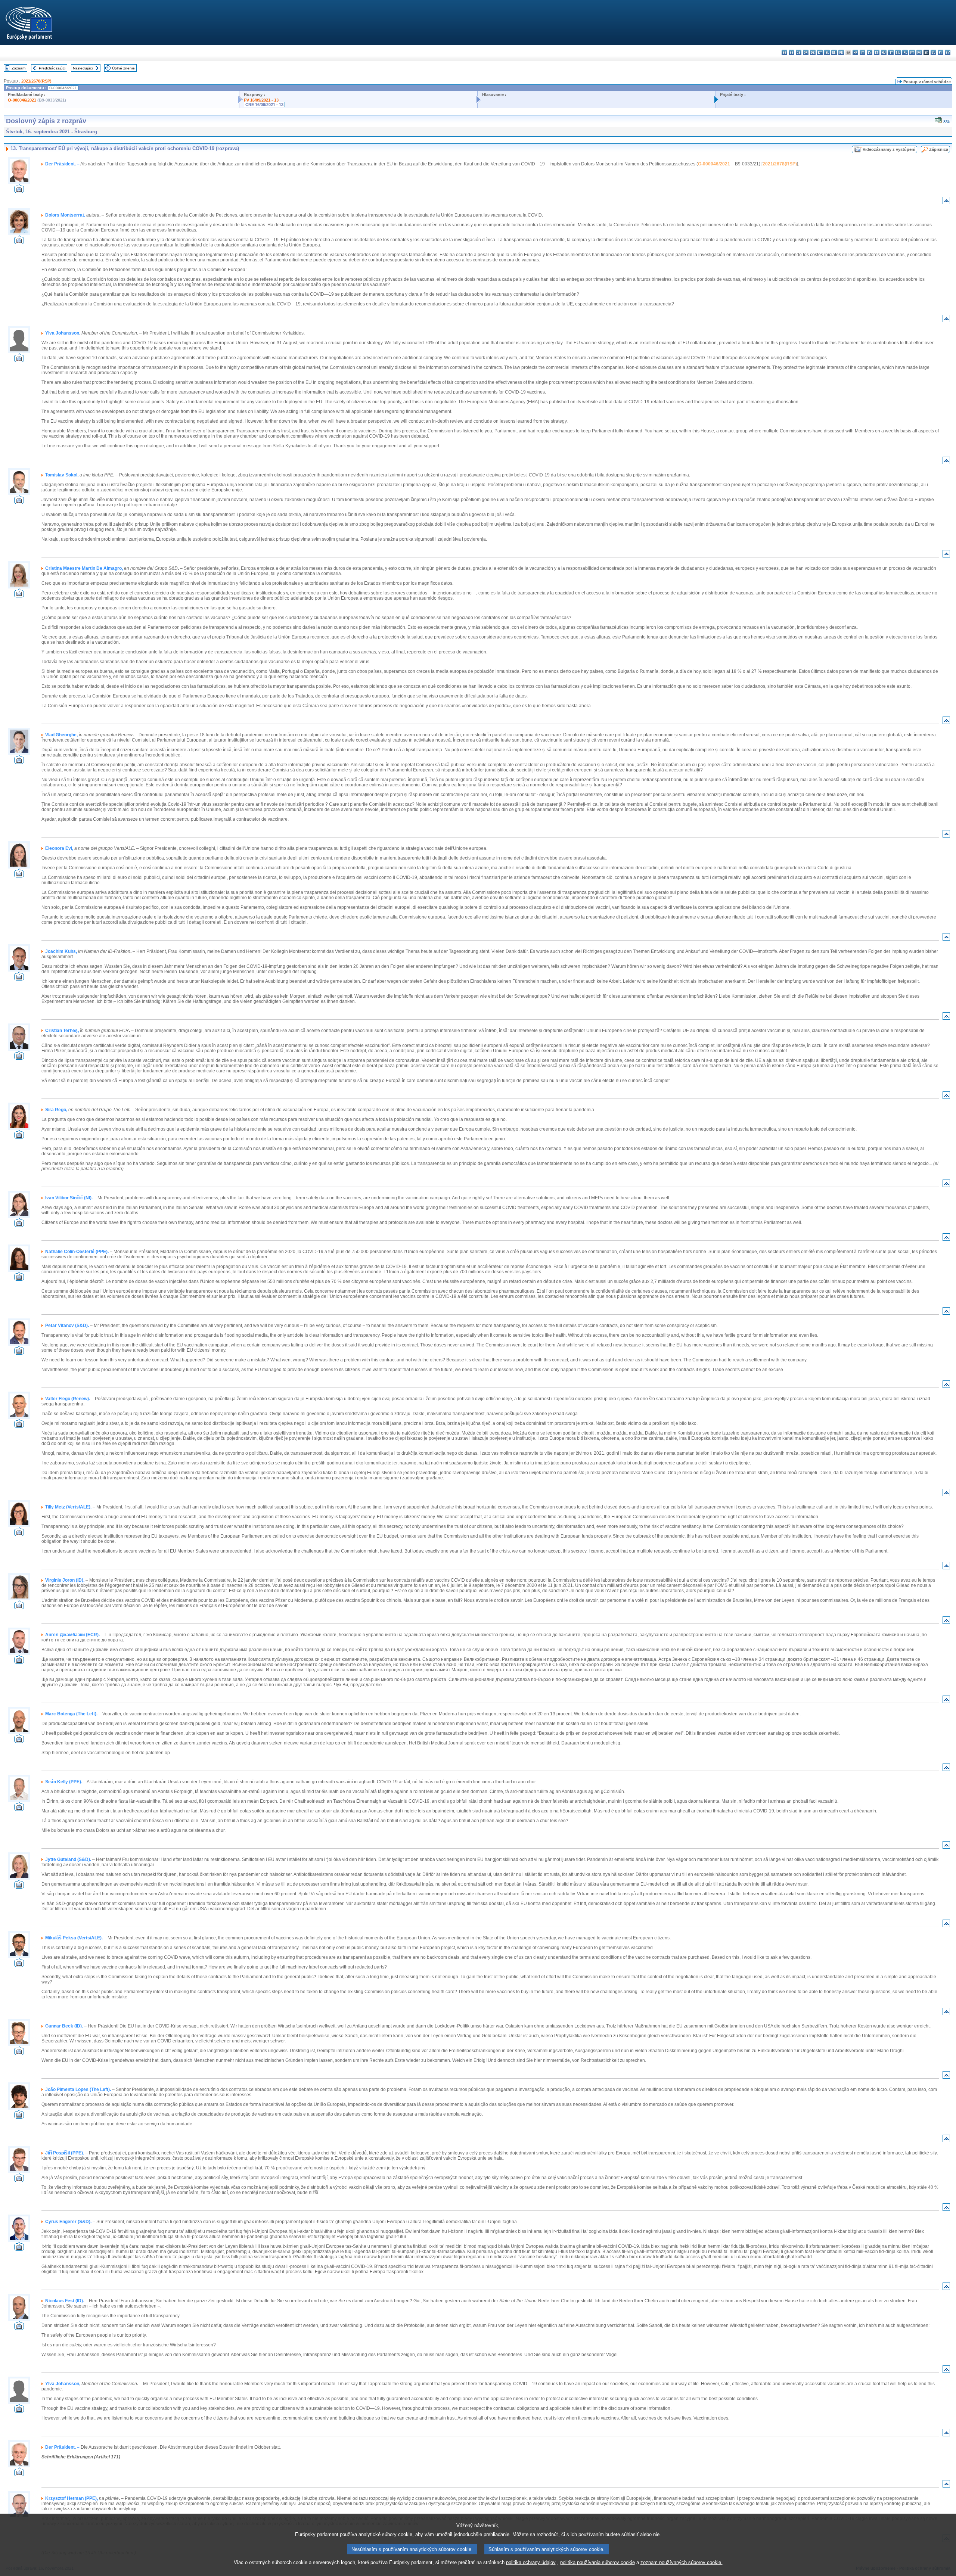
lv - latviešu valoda (870, 52)
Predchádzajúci (52, 68)
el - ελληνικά (827, 52)
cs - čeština (799, 52)
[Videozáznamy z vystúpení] (19, 191)
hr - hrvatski (855, 52)
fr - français (841, 52)
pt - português (912, 52)
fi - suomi (941, 52)
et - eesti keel (820, 52)
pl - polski (905, 52)
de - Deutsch (813, 52)
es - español (792, 52)
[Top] (946, 202)
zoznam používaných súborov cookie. (682, 2562)
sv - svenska (948, 52)
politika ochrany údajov (531, 2562)
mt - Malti (891, 52)
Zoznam (18, 68)
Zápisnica (939, 149)
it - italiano (862, 52)
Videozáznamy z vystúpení (889, 149)
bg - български (784, 52)
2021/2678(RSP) (36, 81)
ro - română (919, 52)
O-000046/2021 (22, 100)
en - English (834, 52)
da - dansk (806, 52)
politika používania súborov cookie (597, 2562)
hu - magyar (884, 52)
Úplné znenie (123, 68)
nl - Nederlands (898, 52)
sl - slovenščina (933, 52)
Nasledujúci (83, 68)
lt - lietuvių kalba (877, 52)
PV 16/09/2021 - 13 (261, 100)
